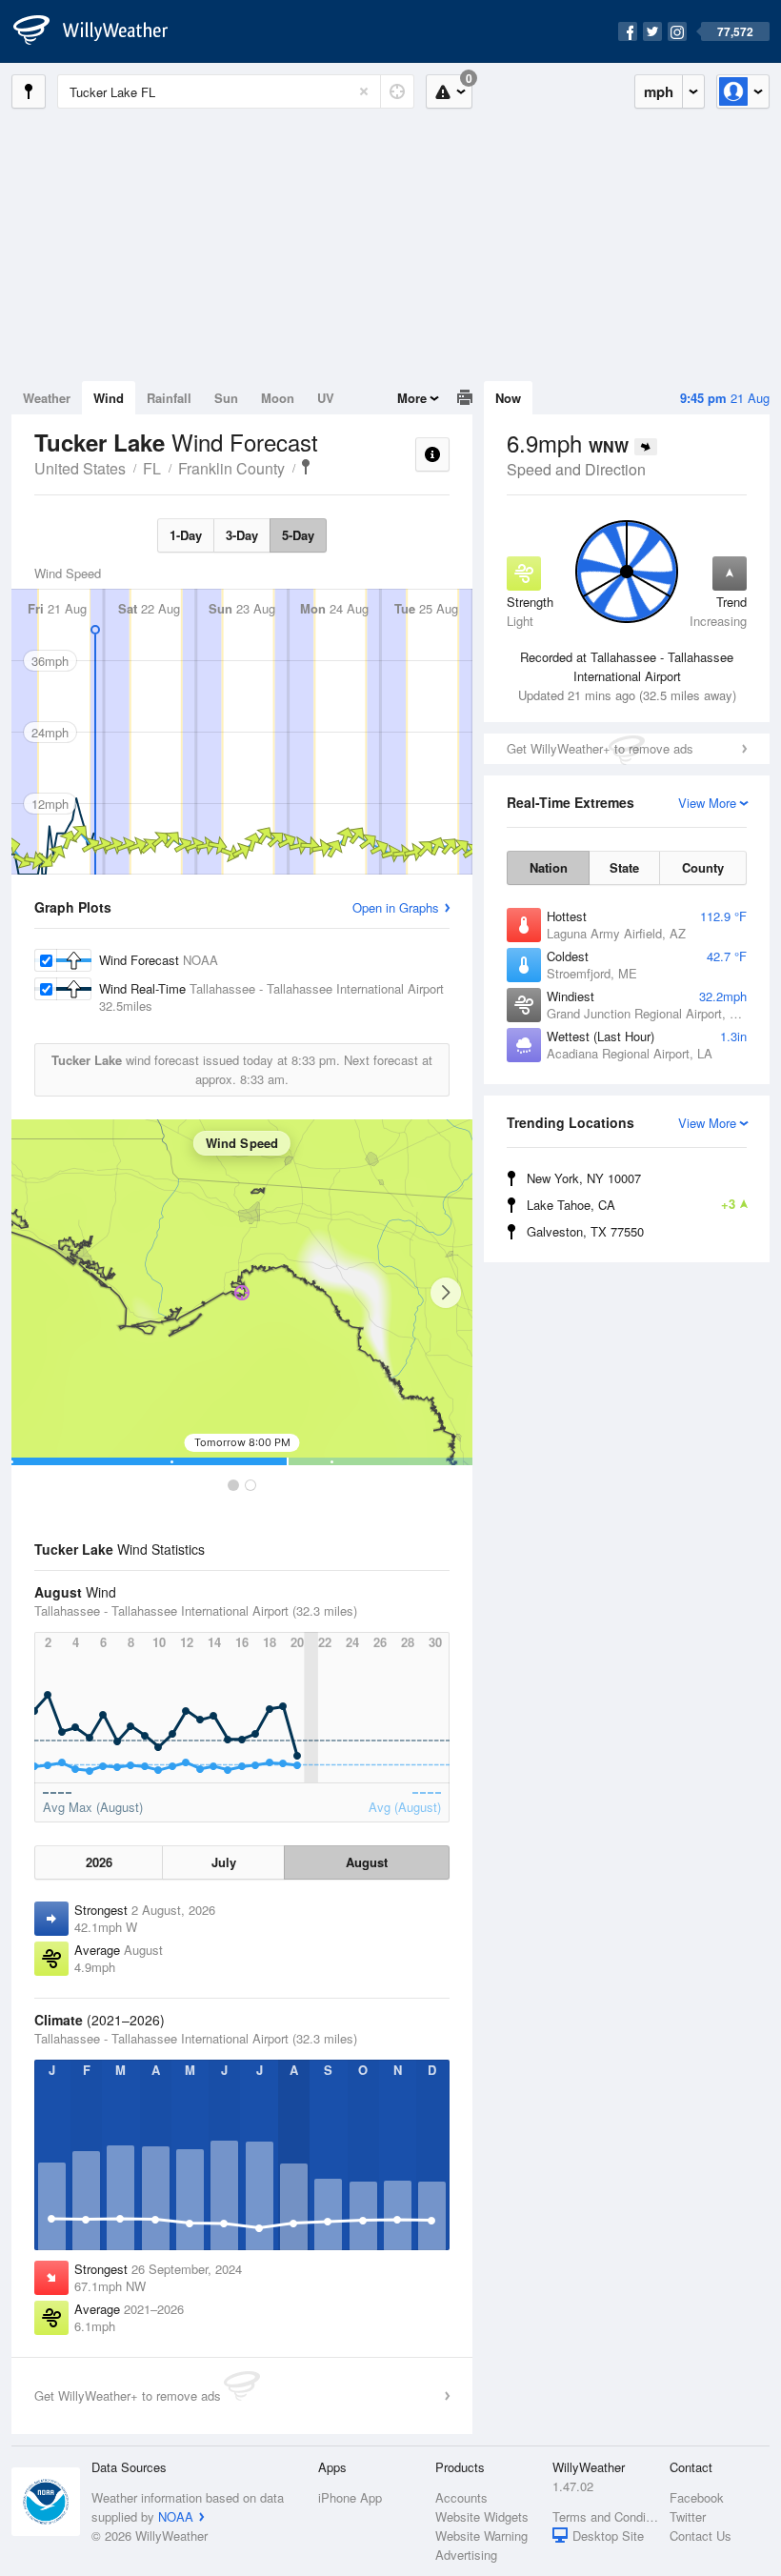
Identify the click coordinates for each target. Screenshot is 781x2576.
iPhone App (350, 2497)
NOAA (176, 2516)
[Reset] (364, 91)
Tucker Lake (306, 467)
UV (326, 398)
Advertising (466, 2555)
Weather (47, 398)
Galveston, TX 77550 (585, 1231)
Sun (226, 398)
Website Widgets (482, 2516)
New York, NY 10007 (584, 1178)
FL (152, 468)
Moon (278, 398)
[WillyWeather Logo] (101, 31)
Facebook (697, 2497)
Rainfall (169, 398)
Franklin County (231, 468)
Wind (109, 398)
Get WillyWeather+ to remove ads (600, 748)
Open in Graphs (396, 907)
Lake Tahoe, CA (631, 1204)
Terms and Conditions (605, 2516)
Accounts (461, 2497)
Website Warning (481, 2536)
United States (80, 468)
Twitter (688, 2516)
